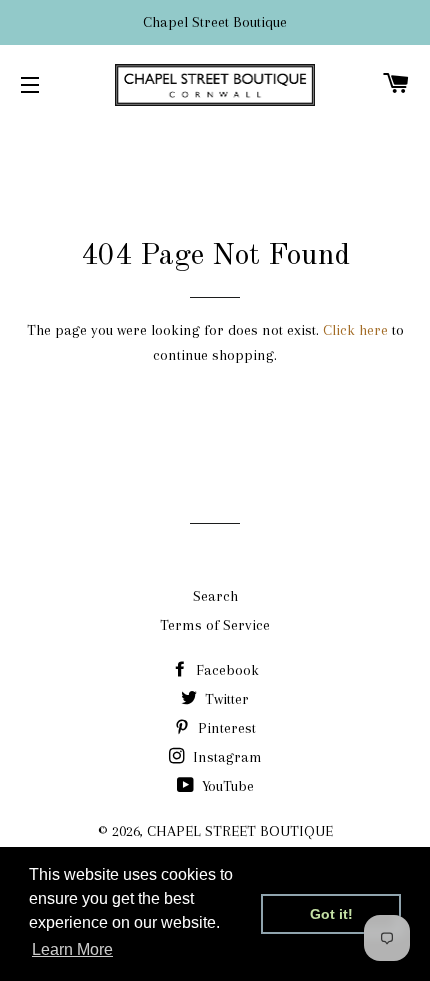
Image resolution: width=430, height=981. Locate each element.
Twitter (225, 699)
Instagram (225, 757)
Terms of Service (215, 625)
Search (215, 596)
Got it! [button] (331, 914)
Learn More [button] (72, 949)
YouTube (226, 786)
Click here (355, 330)
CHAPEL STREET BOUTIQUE (240, 831)
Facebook (225, 670)
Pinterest (225, 728)
